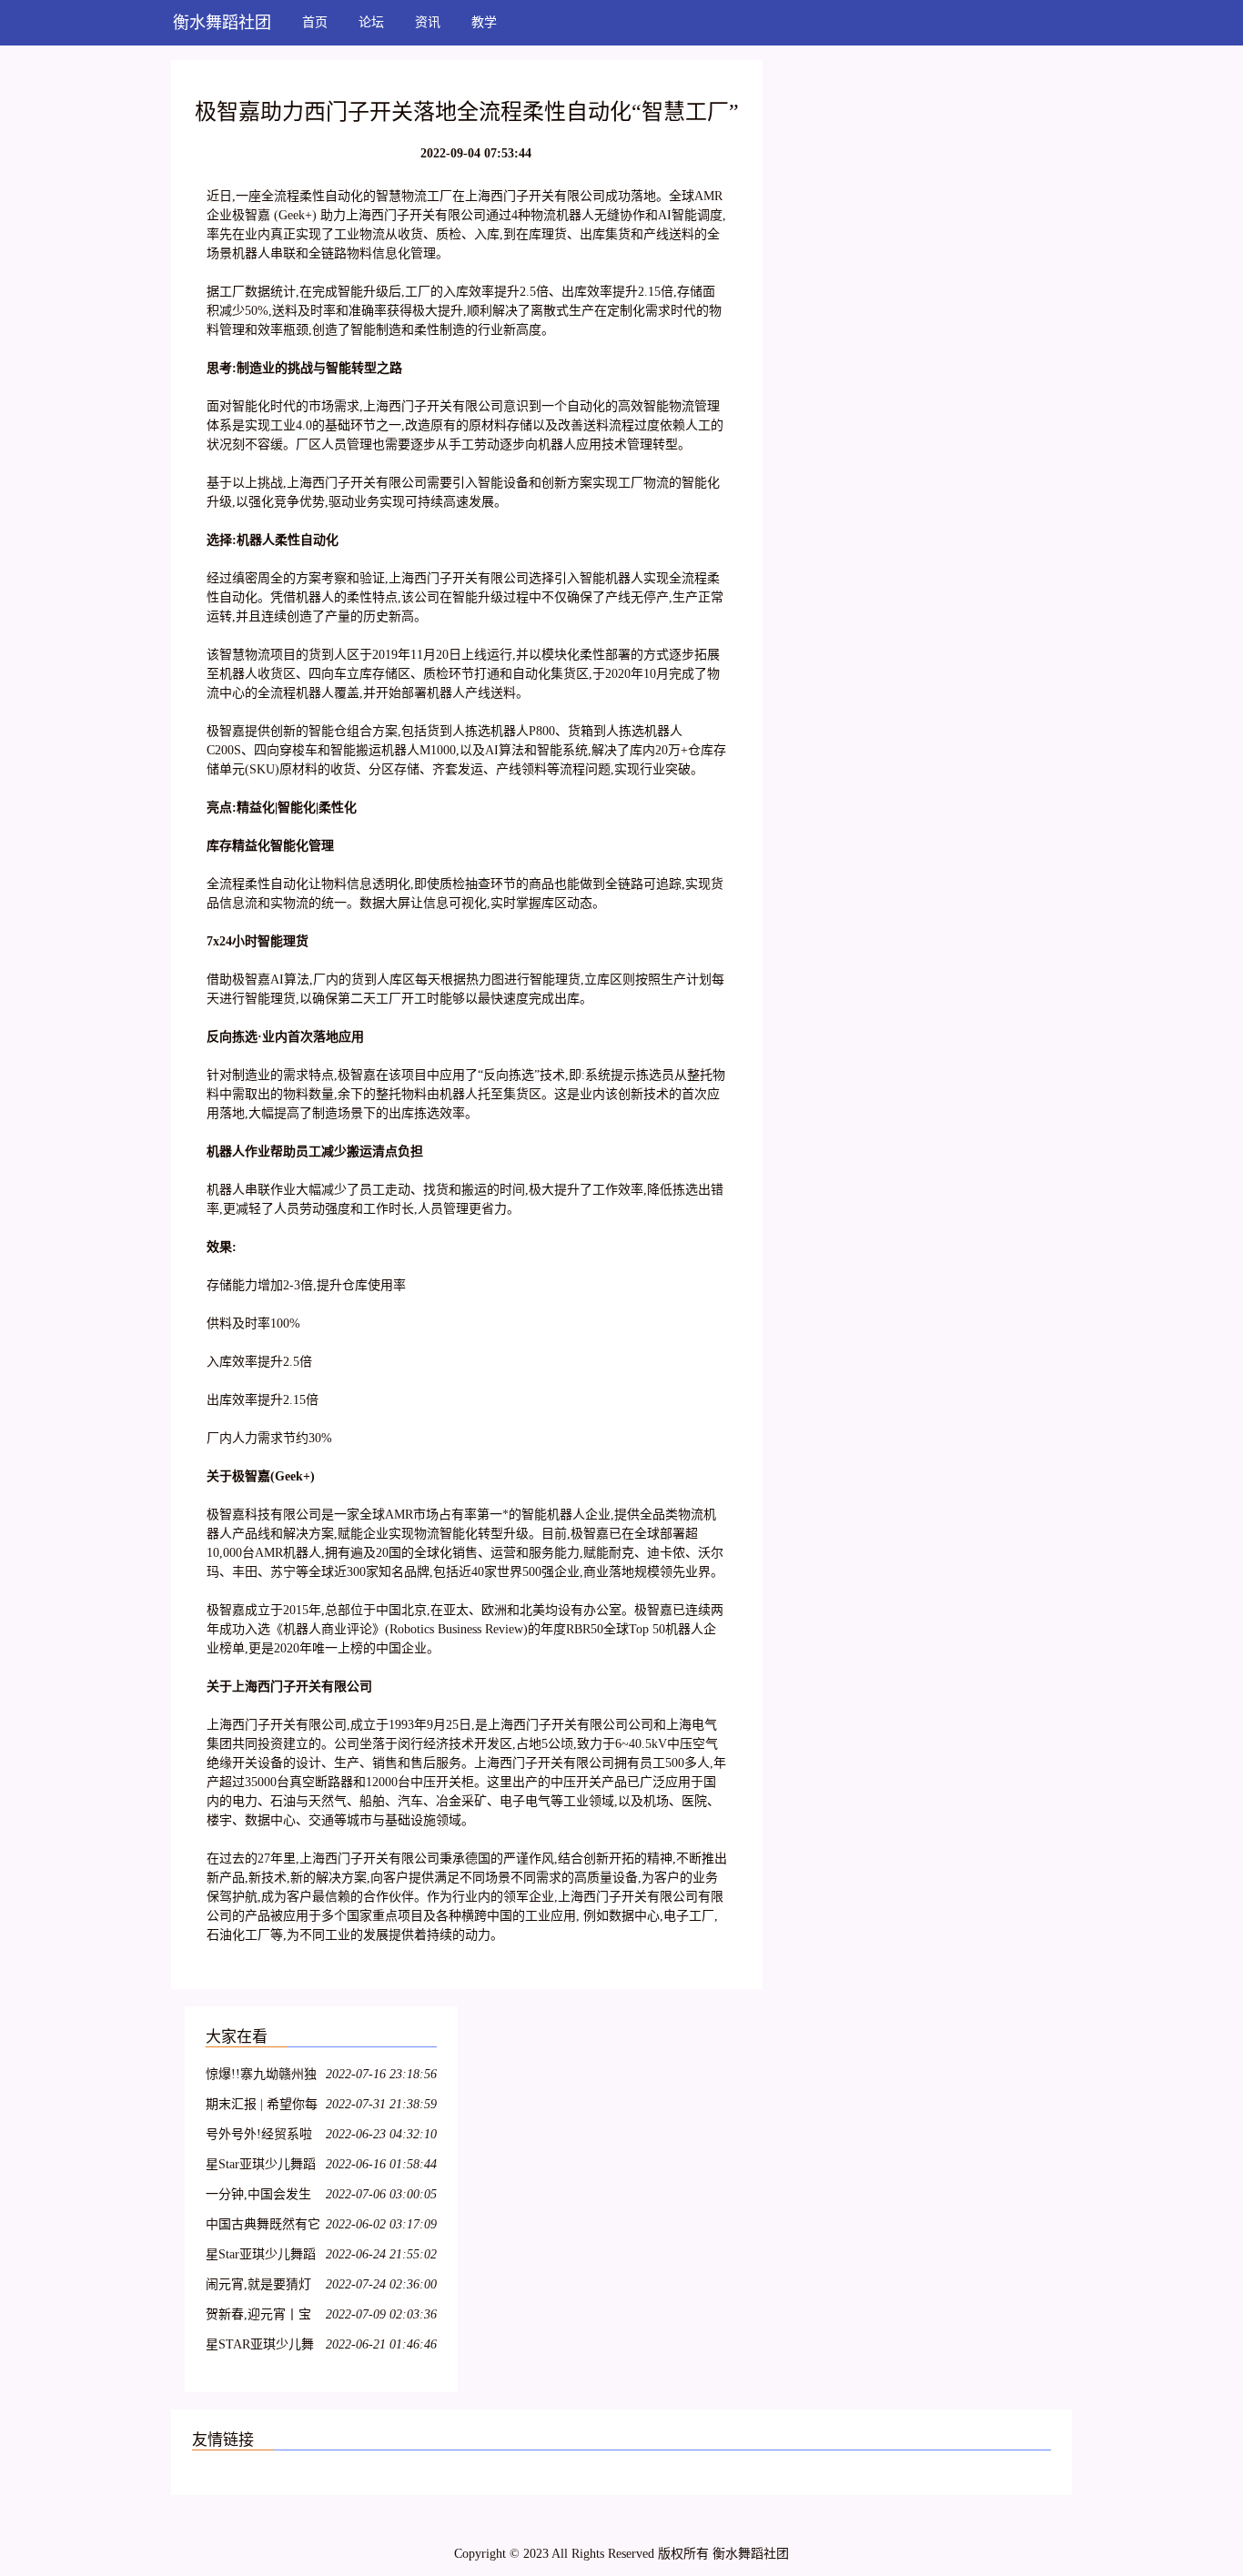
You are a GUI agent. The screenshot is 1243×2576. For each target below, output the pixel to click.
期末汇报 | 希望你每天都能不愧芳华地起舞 (263, 2107)
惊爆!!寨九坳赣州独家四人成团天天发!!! (263, 2077)
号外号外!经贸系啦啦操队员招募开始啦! (259, 2137)
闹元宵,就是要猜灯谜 (258, 2287)
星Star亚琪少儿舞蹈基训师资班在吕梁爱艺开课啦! (263, 2167)
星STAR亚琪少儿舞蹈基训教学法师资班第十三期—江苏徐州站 (263, 2347)
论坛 (371, 22)
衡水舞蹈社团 (222, 23)
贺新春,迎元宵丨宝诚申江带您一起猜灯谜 (263, 2317)
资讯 (428, 22)
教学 (484, 22)
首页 (315, 22)
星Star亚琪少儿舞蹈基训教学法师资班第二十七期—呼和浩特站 (263, 2257)
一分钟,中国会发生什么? (258, 2197)
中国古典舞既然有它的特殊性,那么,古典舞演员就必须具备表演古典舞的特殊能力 (263, 2227)
